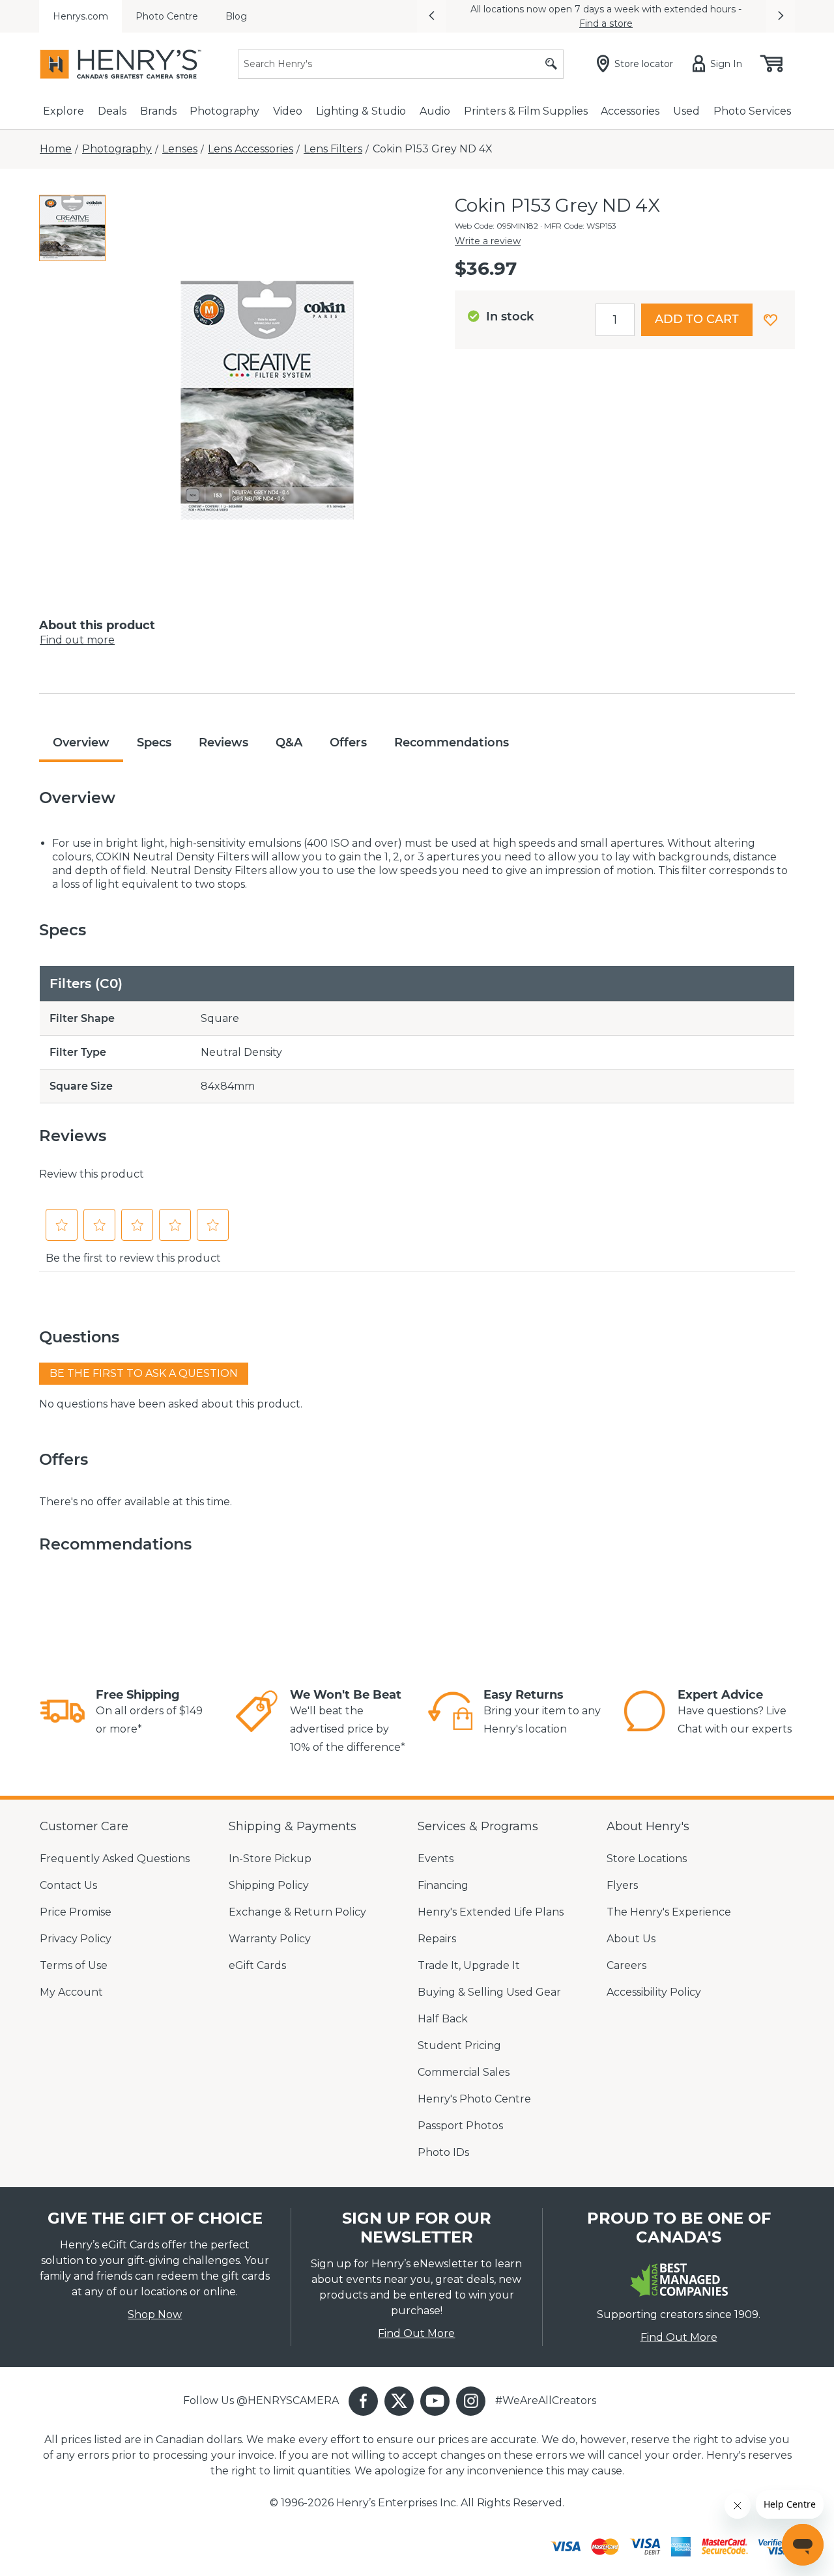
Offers (348, 743)
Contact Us (68, 1885)
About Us (631, 1939)
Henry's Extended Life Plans (491, 1912)
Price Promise (76, 1912)
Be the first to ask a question (144, 1373)
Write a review (488, 241)
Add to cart (697, 319)
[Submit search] (551, 64)
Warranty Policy (270, 1939)
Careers (626, 1965)
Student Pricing (459, 2045)
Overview (81, 743)
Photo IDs (443, 2152)
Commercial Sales (464, 2072)
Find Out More (416, 2333)
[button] (431, 16)
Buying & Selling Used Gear (489, 1992)
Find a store (606, 23)
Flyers (622, 1885)
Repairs (437, 1939)
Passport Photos (460, 2126)
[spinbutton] (615, 320)
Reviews (223, 743)
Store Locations (647, 1859)
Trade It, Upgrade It (469, 1965)
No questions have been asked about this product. (171, 1404)
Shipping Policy (269, 1885)
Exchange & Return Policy (297, 1912)
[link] (63, 1713)
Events (436, 1859)
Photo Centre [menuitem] (167, 16)
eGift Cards (257, 1965)
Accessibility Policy (654, 1992)
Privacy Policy (76, 1939)
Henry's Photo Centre (474, 2099)
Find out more (77, 640)
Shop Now (155, 2314)
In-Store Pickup (270, 1859)
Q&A (289, 743)
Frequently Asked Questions (115, 1859)
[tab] (72, 228)
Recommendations (452, 743)
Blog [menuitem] (236, 16)
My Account (71, 1992)
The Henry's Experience (669, 1912)
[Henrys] (121, 64)
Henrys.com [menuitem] (80, 16)
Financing (443, 1885)
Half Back (443, 2019)
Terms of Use (74, 1965)
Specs (154, 743)
